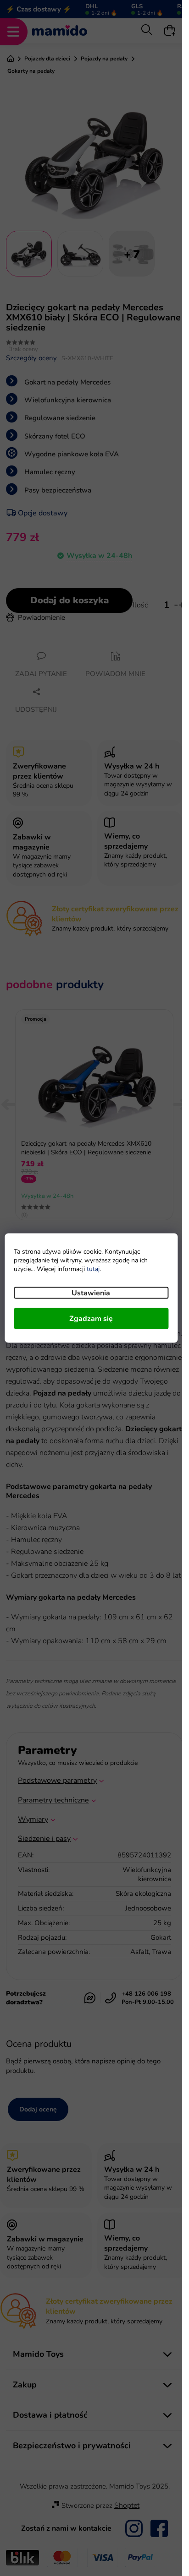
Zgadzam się (91, 1319)
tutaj (93, 1269)
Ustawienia (91, 1293)
